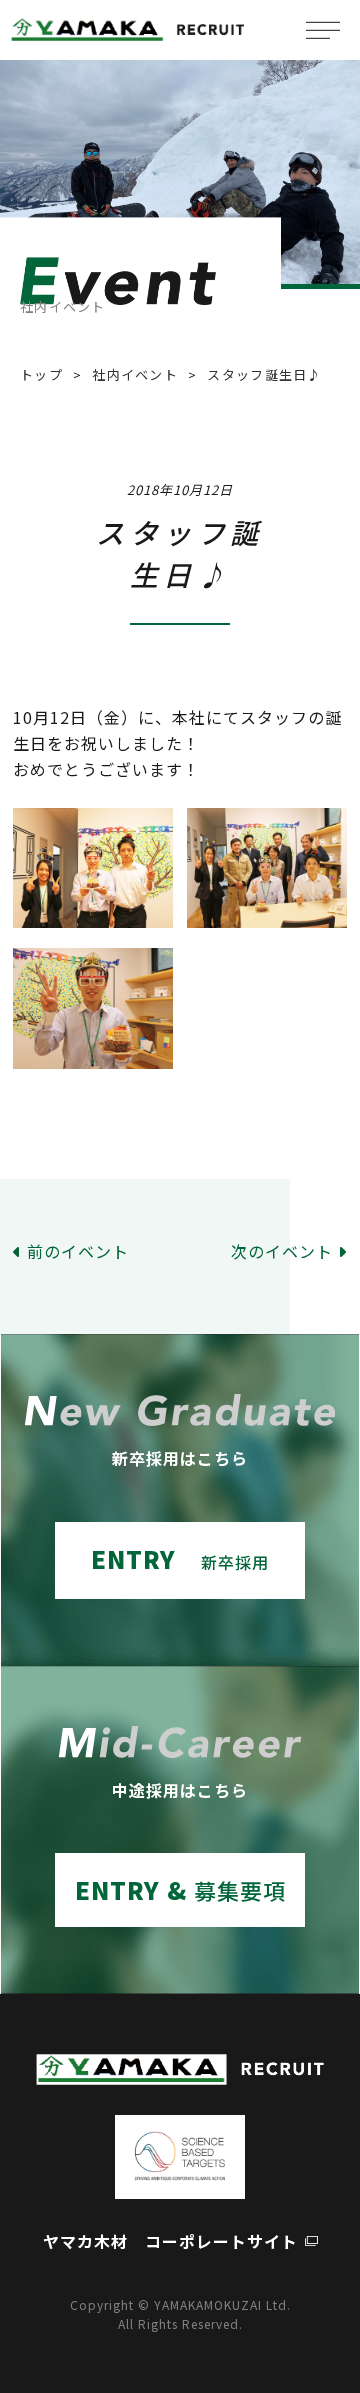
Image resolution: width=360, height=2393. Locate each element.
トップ (41, 374)
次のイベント (282, 1251)
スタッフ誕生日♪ (264, 374)
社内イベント (135, 374)
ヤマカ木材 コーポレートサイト (170, 2241)
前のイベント (78, 1251)
